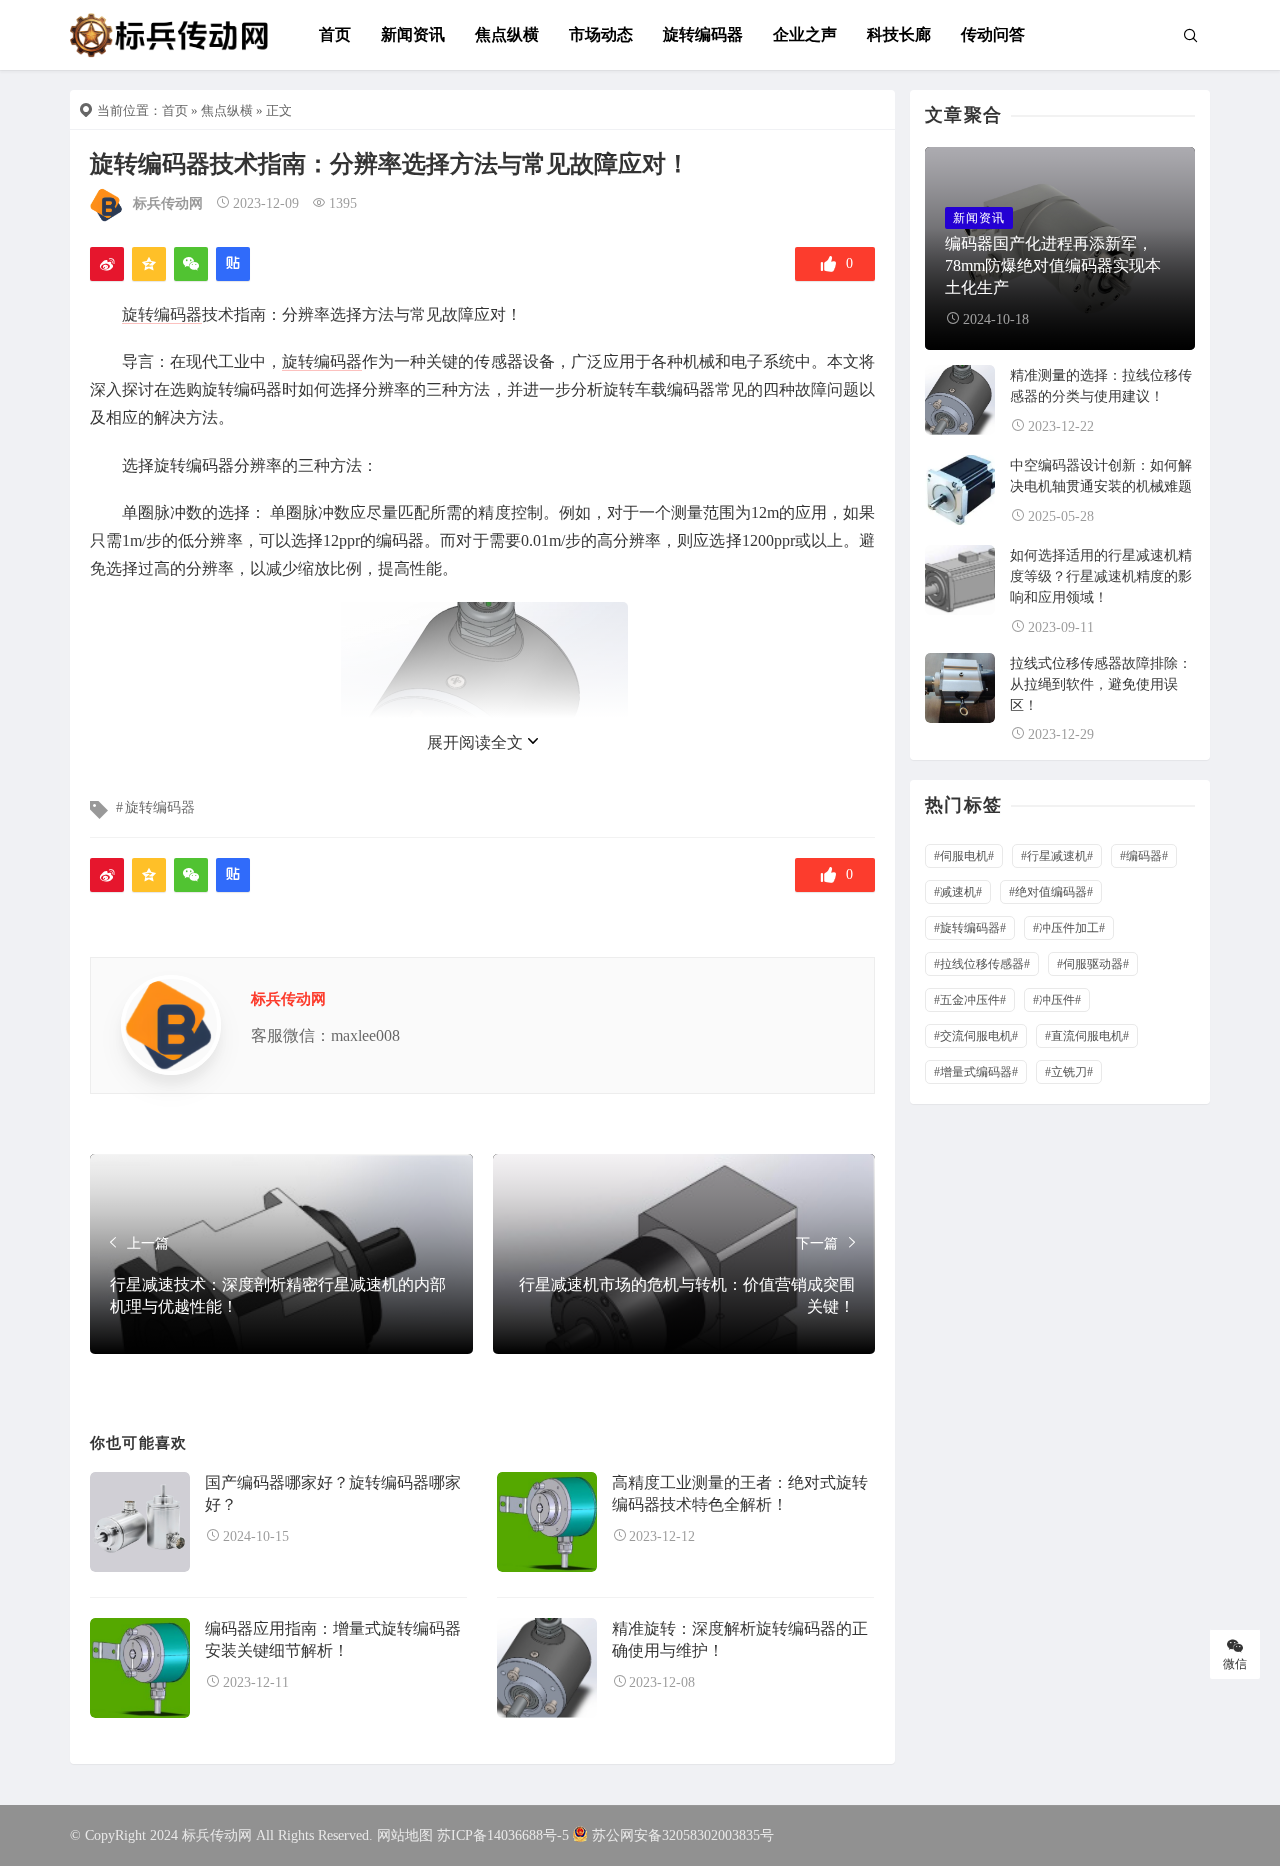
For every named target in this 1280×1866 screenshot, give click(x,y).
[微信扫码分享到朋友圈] (191, 264)
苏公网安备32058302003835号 (683, 1835)
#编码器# (1144, 856)
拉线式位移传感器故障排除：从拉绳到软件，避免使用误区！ (1101, 684)
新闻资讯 (413, 34)
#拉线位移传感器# (982, 964)
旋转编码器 (703, 34)
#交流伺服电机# (976, 1036)
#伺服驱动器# (1093, 964)
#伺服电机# (964, 856)
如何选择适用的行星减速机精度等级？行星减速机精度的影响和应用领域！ (1101, 576)
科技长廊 (899, 34)
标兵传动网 (168, 203)
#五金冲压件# (970, 1000)
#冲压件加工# (1069, 928)
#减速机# (958, 892)
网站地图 (405, 1835)
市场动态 (601, 34)
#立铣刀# (1069, 1072)
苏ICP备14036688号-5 (503, 1835)
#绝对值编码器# (1051, 892)
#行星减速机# (1057, 856)
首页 (335, 34)
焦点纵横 (507, 34)
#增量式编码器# (976, 1072)
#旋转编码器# (970, 928)
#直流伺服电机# (1087, 1036)
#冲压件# (1057, 1000)
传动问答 (993, 34)
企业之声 (805, 34)
